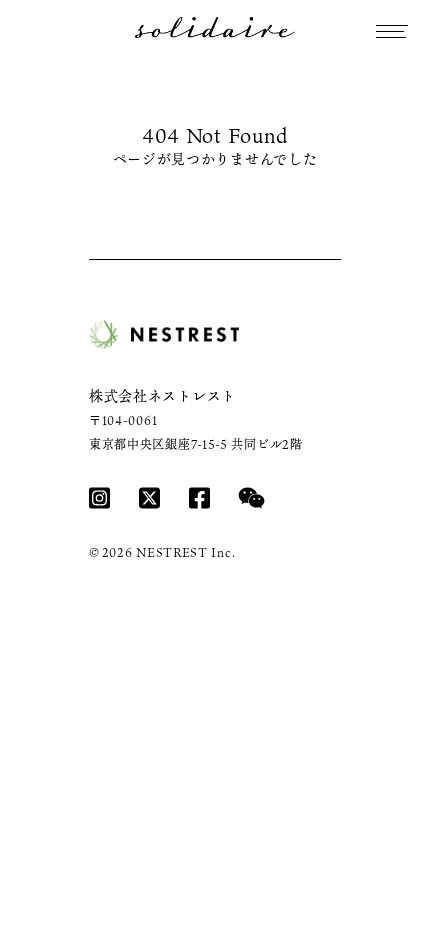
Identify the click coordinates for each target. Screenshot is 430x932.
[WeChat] (251, 497)
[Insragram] (99, 497)
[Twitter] (149, 497)
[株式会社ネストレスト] (164, 334)
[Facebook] (199, 497)
